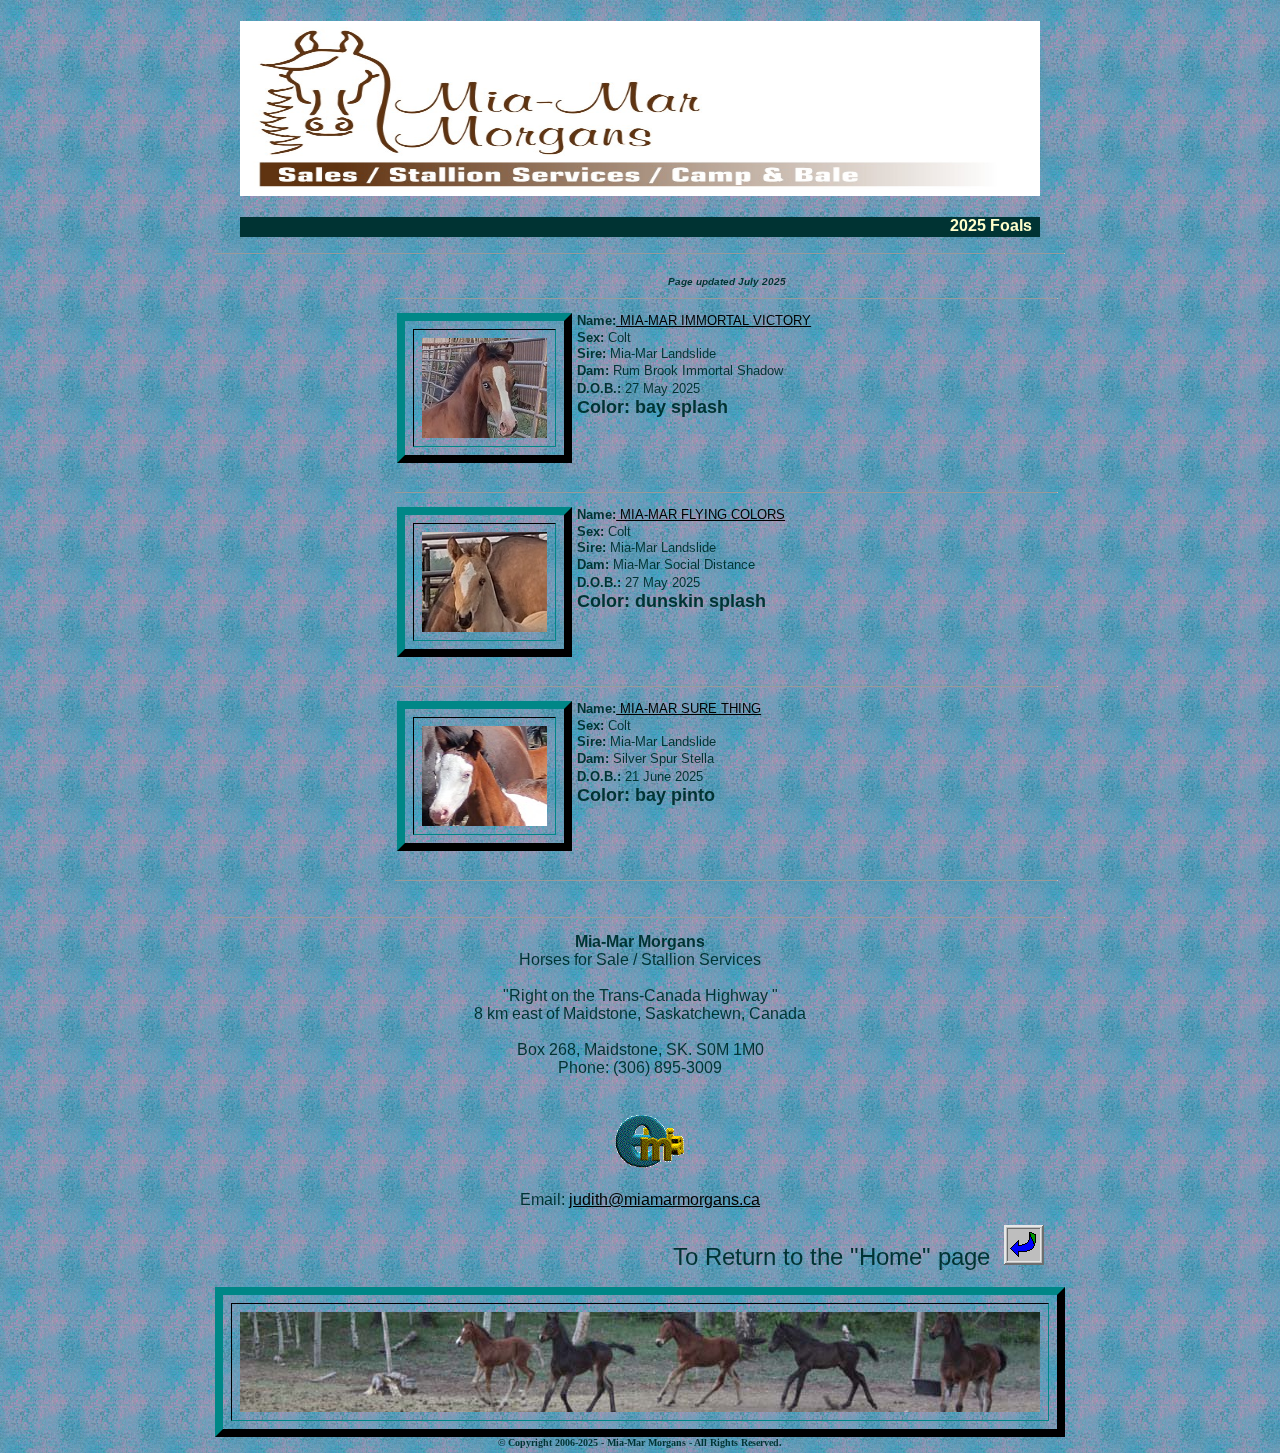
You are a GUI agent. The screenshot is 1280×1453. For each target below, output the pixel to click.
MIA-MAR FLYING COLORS (700, 514)
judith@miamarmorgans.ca (664, 1199)
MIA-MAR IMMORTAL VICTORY (713, 320)
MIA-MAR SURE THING (688, 708)
